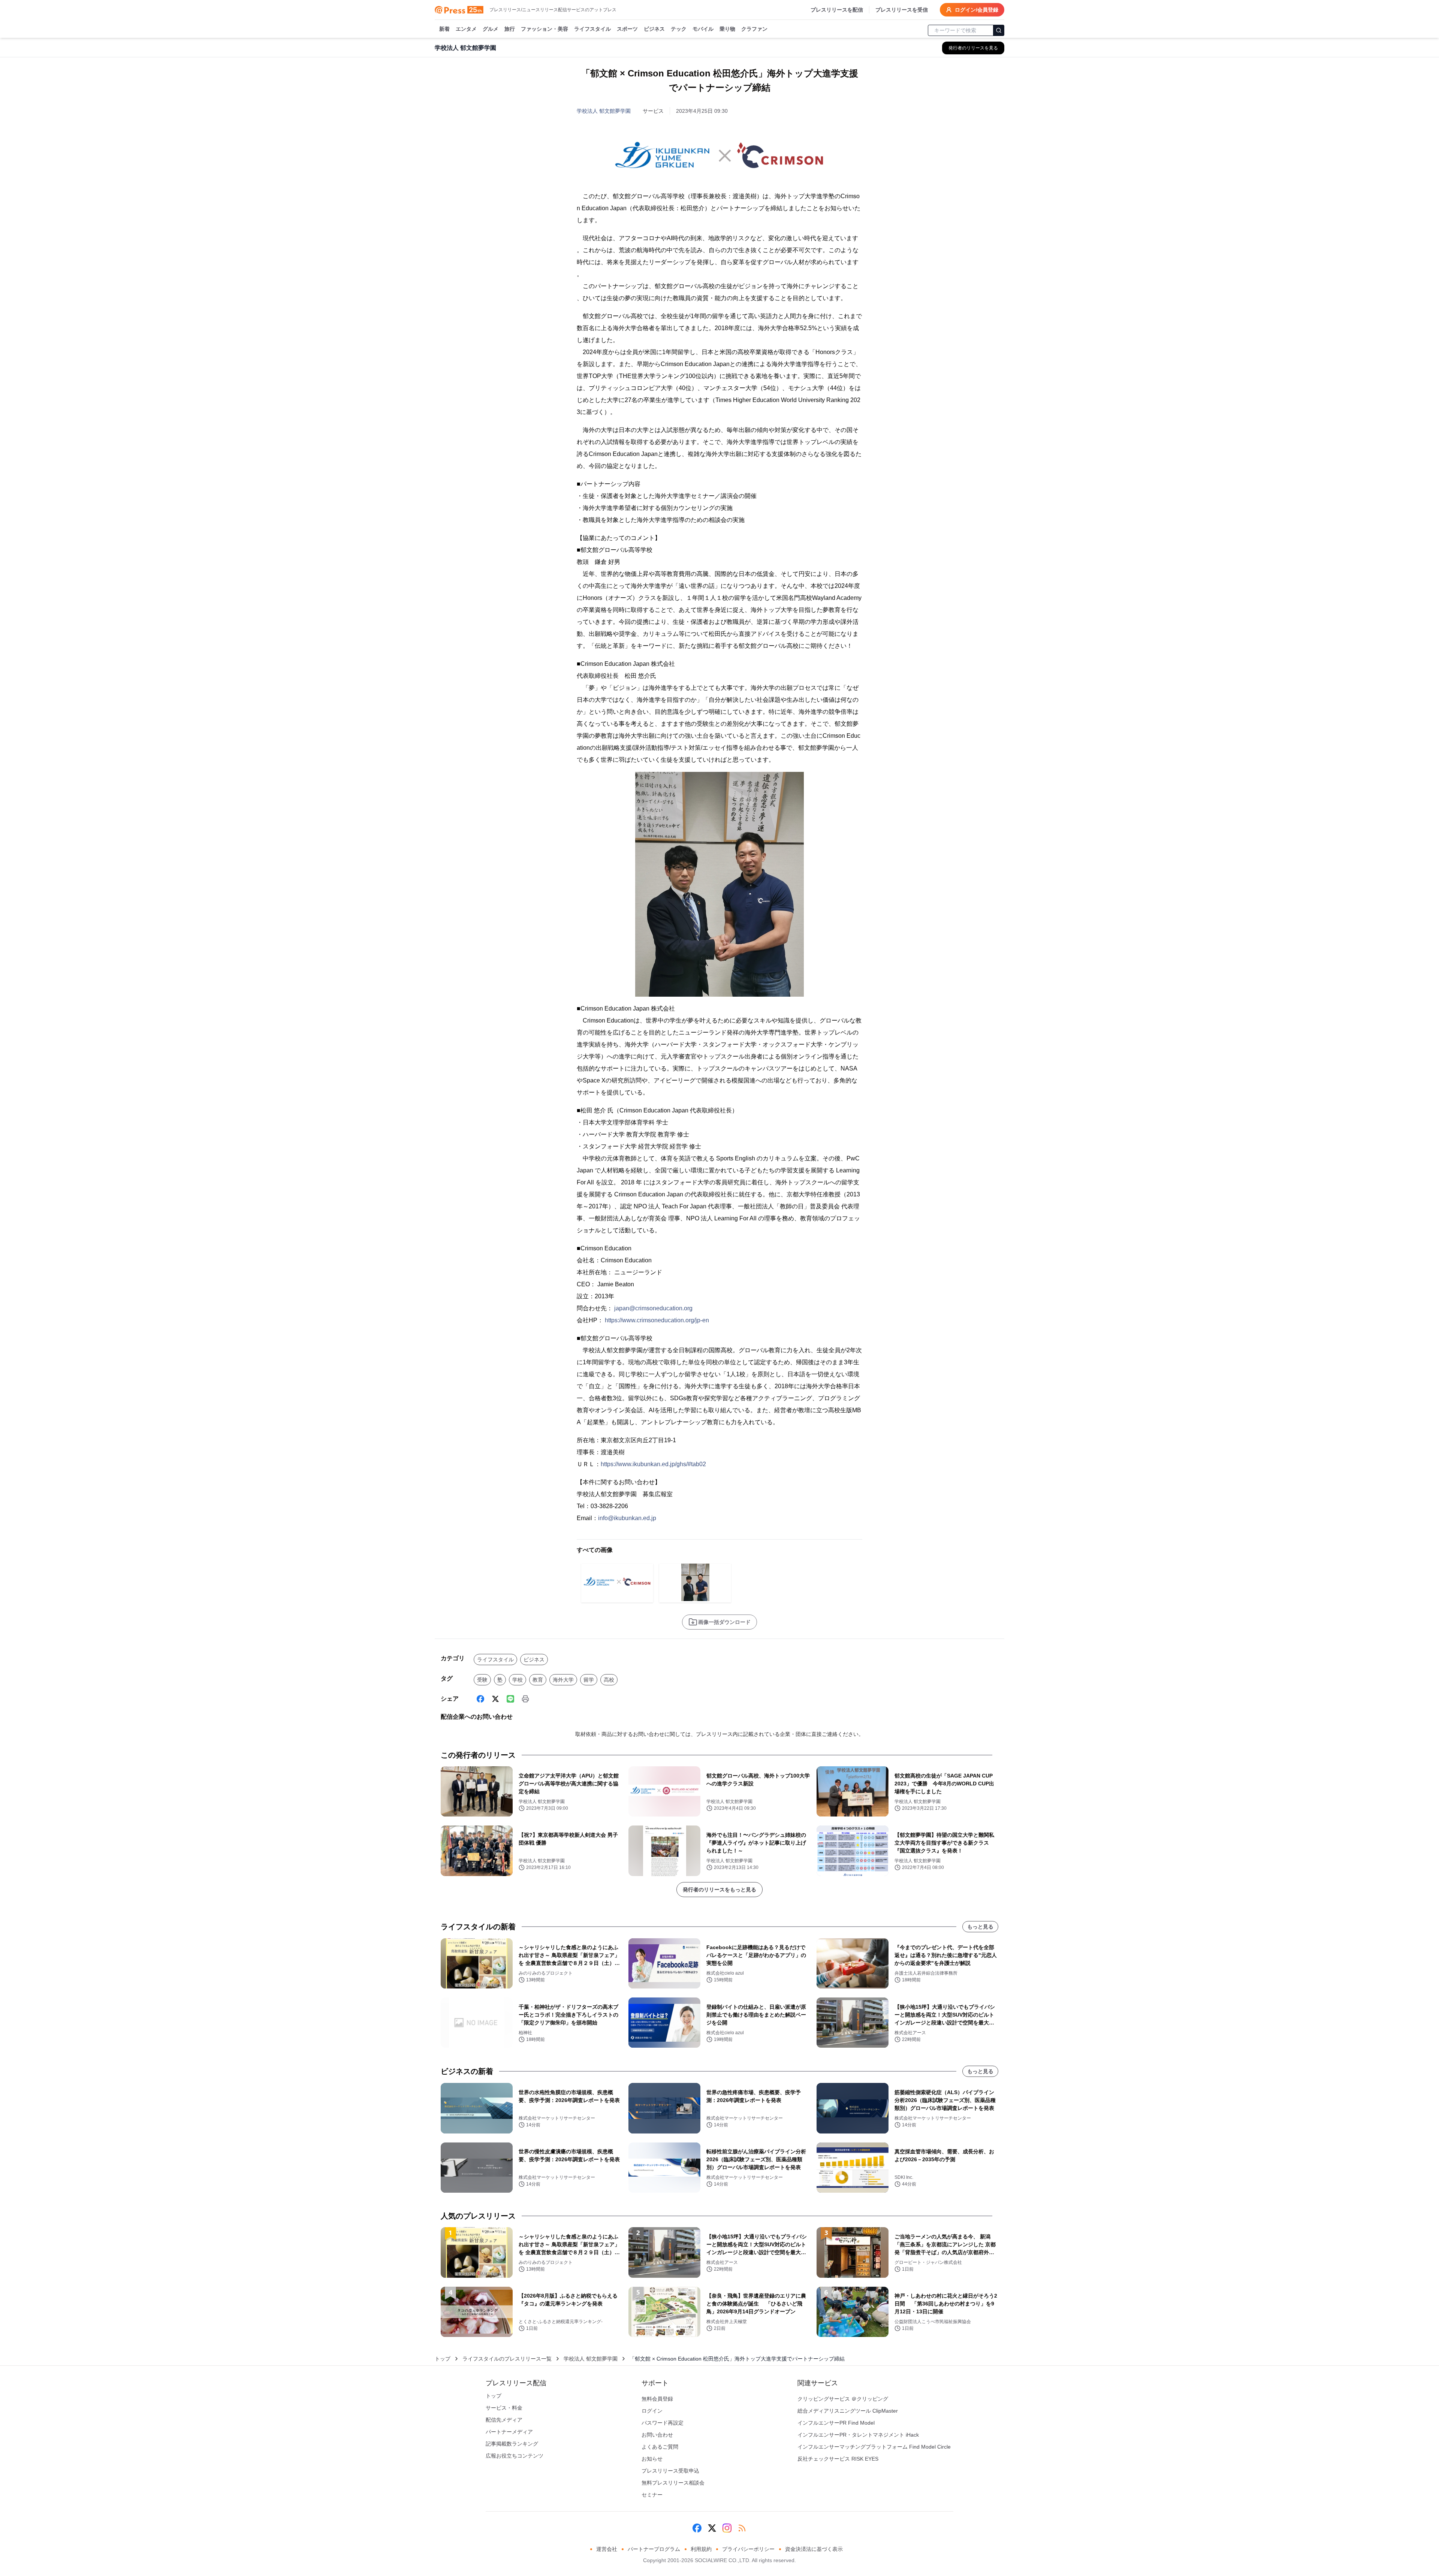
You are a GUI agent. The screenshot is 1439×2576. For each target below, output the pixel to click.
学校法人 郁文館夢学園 (604, 111)
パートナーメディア (509, 2432)
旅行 (510, 29)
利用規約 (701, 2549)
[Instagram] (727, 2528)
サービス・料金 (504, 2408)
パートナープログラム (654, 2549)
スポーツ (627, 29)
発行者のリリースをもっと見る (719, 1890)
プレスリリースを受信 (902, 10)
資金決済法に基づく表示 (814, 2549)
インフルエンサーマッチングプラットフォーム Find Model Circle (874, 2447)
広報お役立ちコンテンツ (515, 2456)
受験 (482, 1680)
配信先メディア (504, 2420)
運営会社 (607, 2549)
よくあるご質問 (660, 2447)
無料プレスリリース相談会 (673, 2483)
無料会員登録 (657, 2399)
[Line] (510, 1699)
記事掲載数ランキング (512, 2444)
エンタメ (466, 29)
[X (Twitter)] (495, 1699)
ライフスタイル (592, 29)
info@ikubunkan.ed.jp (627, 1518)
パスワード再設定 (663, 2423)
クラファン (754, 29)
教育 (538, 1680)
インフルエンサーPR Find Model (836, 2423)
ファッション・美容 (544, 29)
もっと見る (980, 1927)
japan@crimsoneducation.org (653, 1308)
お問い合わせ (657, 2435)
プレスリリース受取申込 (670, 2471)
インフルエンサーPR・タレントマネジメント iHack (858, 2435)
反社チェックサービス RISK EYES (838, 2459)
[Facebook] (480, 1699)
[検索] (999, 30)
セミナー (652, 2495)
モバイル (703, 29)
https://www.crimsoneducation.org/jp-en (657, 1320)
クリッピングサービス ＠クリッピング (843, 2399)
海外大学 (563, 1680)
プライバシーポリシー (748, 2549)
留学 (589, 1680)
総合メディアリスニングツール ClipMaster (848, 2411)
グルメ (491, 29)
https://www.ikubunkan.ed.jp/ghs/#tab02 (653, 1464)
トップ (443, 2359)
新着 (444, 29)
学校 (518, 1680)
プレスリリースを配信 (837, 10)
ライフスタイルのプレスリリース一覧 (507, 2359)
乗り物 (727, 29)
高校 (609, 1680)
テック (679, 29)
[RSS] (742, 2528)
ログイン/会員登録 (977, 10)
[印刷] (525, 1699)
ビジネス (654, 29)
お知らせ (652, 2459)
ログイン (652, 2411)
